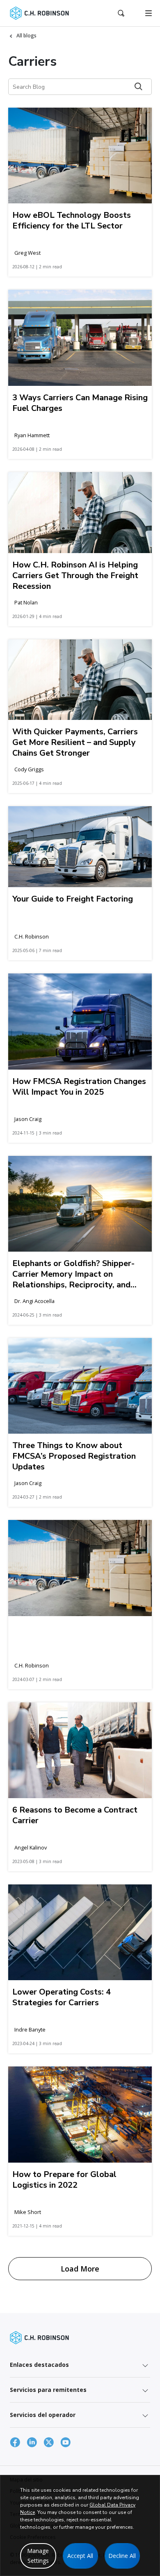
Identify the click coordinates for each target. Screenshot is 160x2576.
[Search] (138, 86)
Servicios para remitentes (48, 2390)
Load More (80, 2269)
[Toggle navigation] (149, 13)
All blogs (26, 36)
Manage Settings (38, 2556)
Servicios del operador (43, 2415)
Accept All (80, 2556)
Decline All (122, 2556)
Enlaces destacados (39, 2365)
